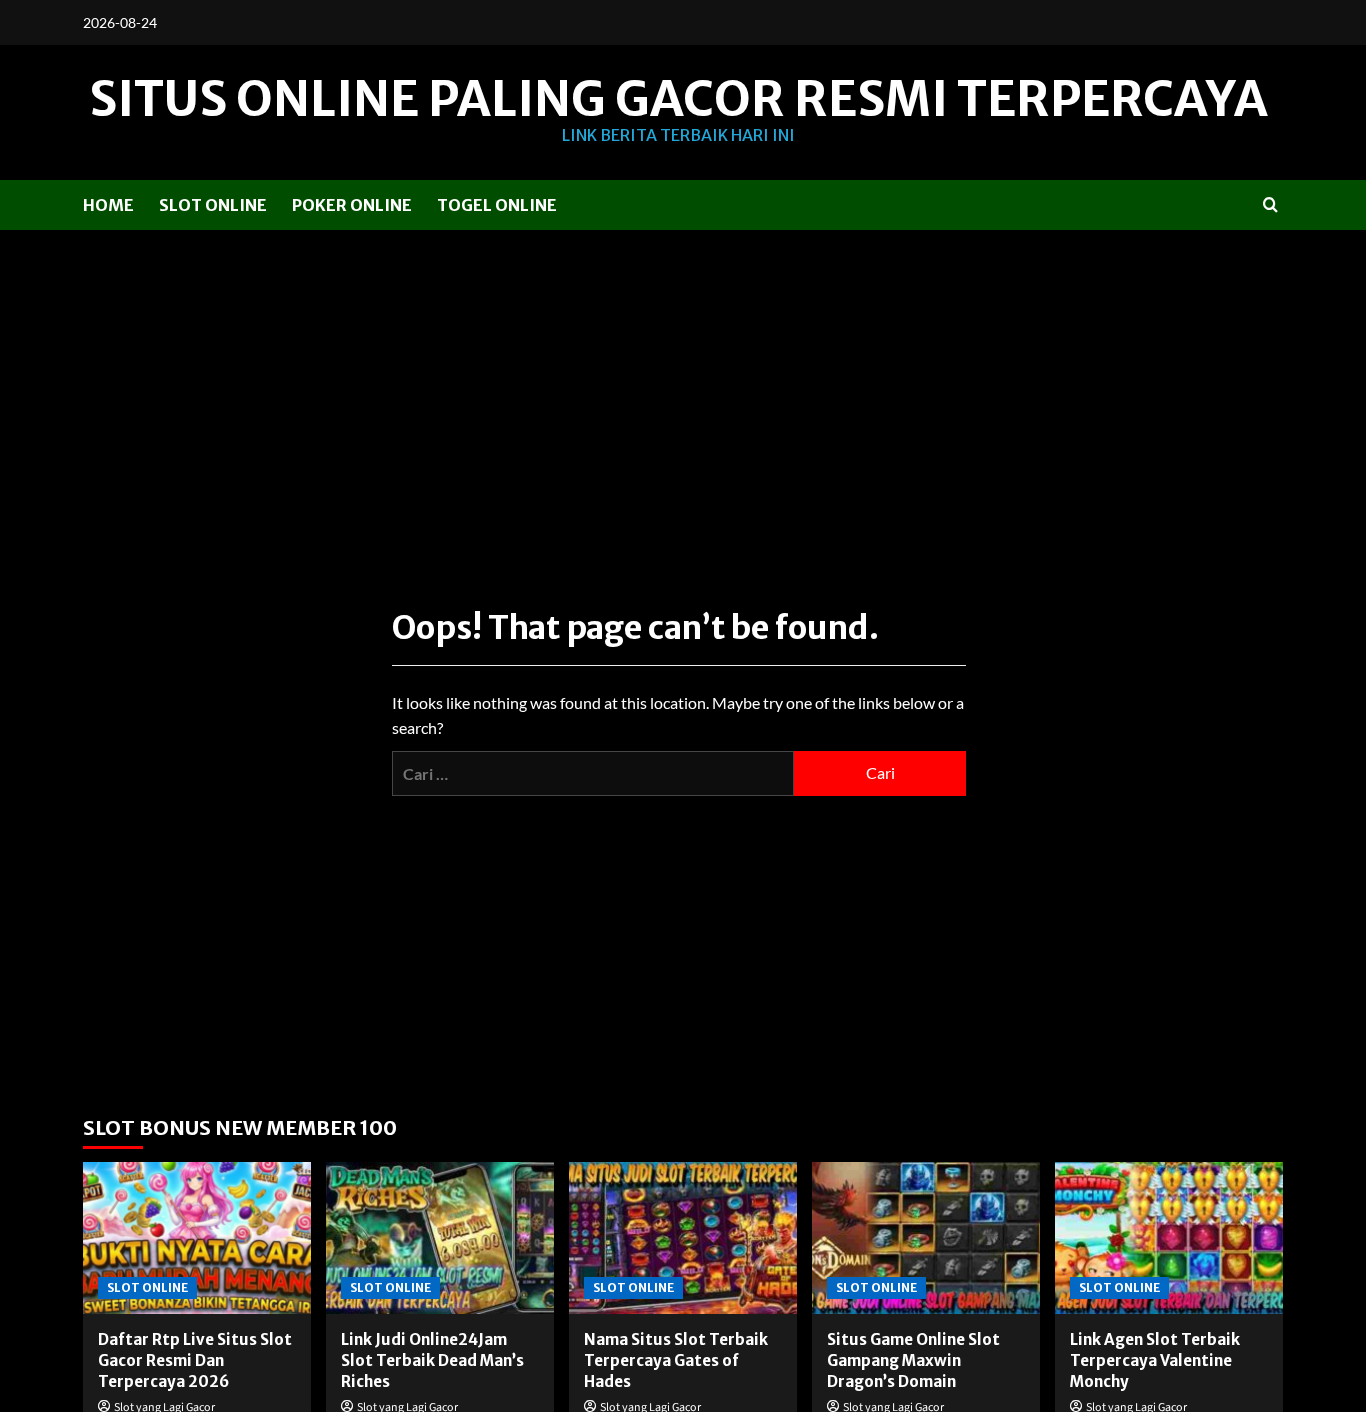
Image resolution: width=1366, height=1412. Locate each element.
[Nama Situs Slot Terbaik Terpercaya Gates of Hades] (683, 1238)
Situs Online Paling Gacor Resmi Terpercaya (678, 99)
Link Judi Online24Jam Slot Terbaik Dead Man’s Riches (432, 1360)
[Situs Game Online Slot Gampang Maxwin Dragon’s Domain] (926, 1238)
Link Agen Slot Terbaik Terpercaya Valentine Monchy (1155, 1360)
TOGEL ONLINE (497, 205)
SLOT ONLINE (213, 205)
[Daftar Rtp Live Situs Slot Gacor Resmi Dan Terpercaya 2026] (197, 1238)
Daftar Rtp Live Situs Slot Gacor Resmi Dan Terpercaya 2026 (195, 1360)
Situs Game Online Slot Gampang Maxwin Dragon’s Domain (913, 1360)
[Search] (1270, 204)
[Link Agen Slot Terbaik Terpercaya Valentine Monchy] (1169, 1238)
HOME (108, 205)
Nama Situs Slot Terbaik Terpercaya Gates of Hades (676, 1360)
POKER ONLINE (352, 205)
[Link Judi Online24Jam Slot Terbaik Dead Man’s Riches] (440, 1238)
